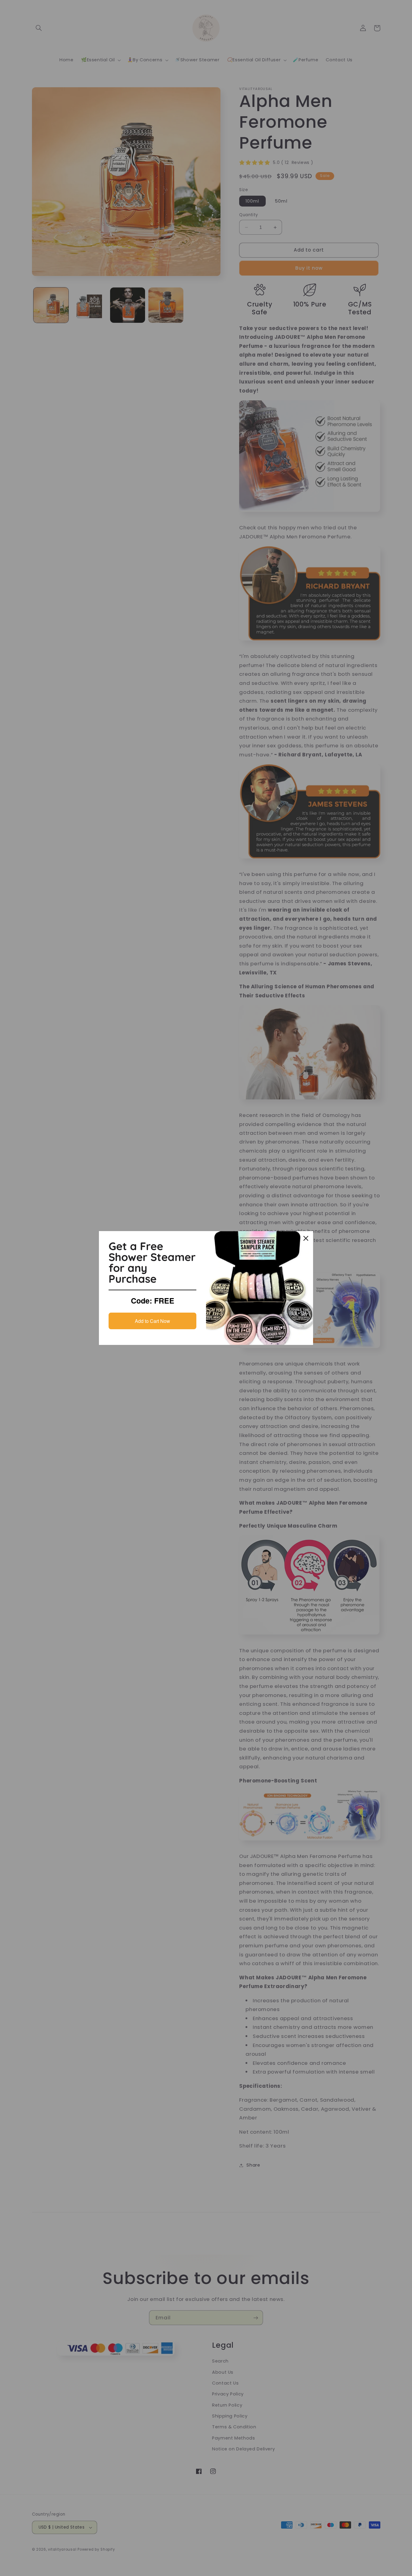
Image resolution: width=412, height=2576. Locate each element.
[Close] (306, 1238)
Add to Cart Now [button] (152, 1321)
